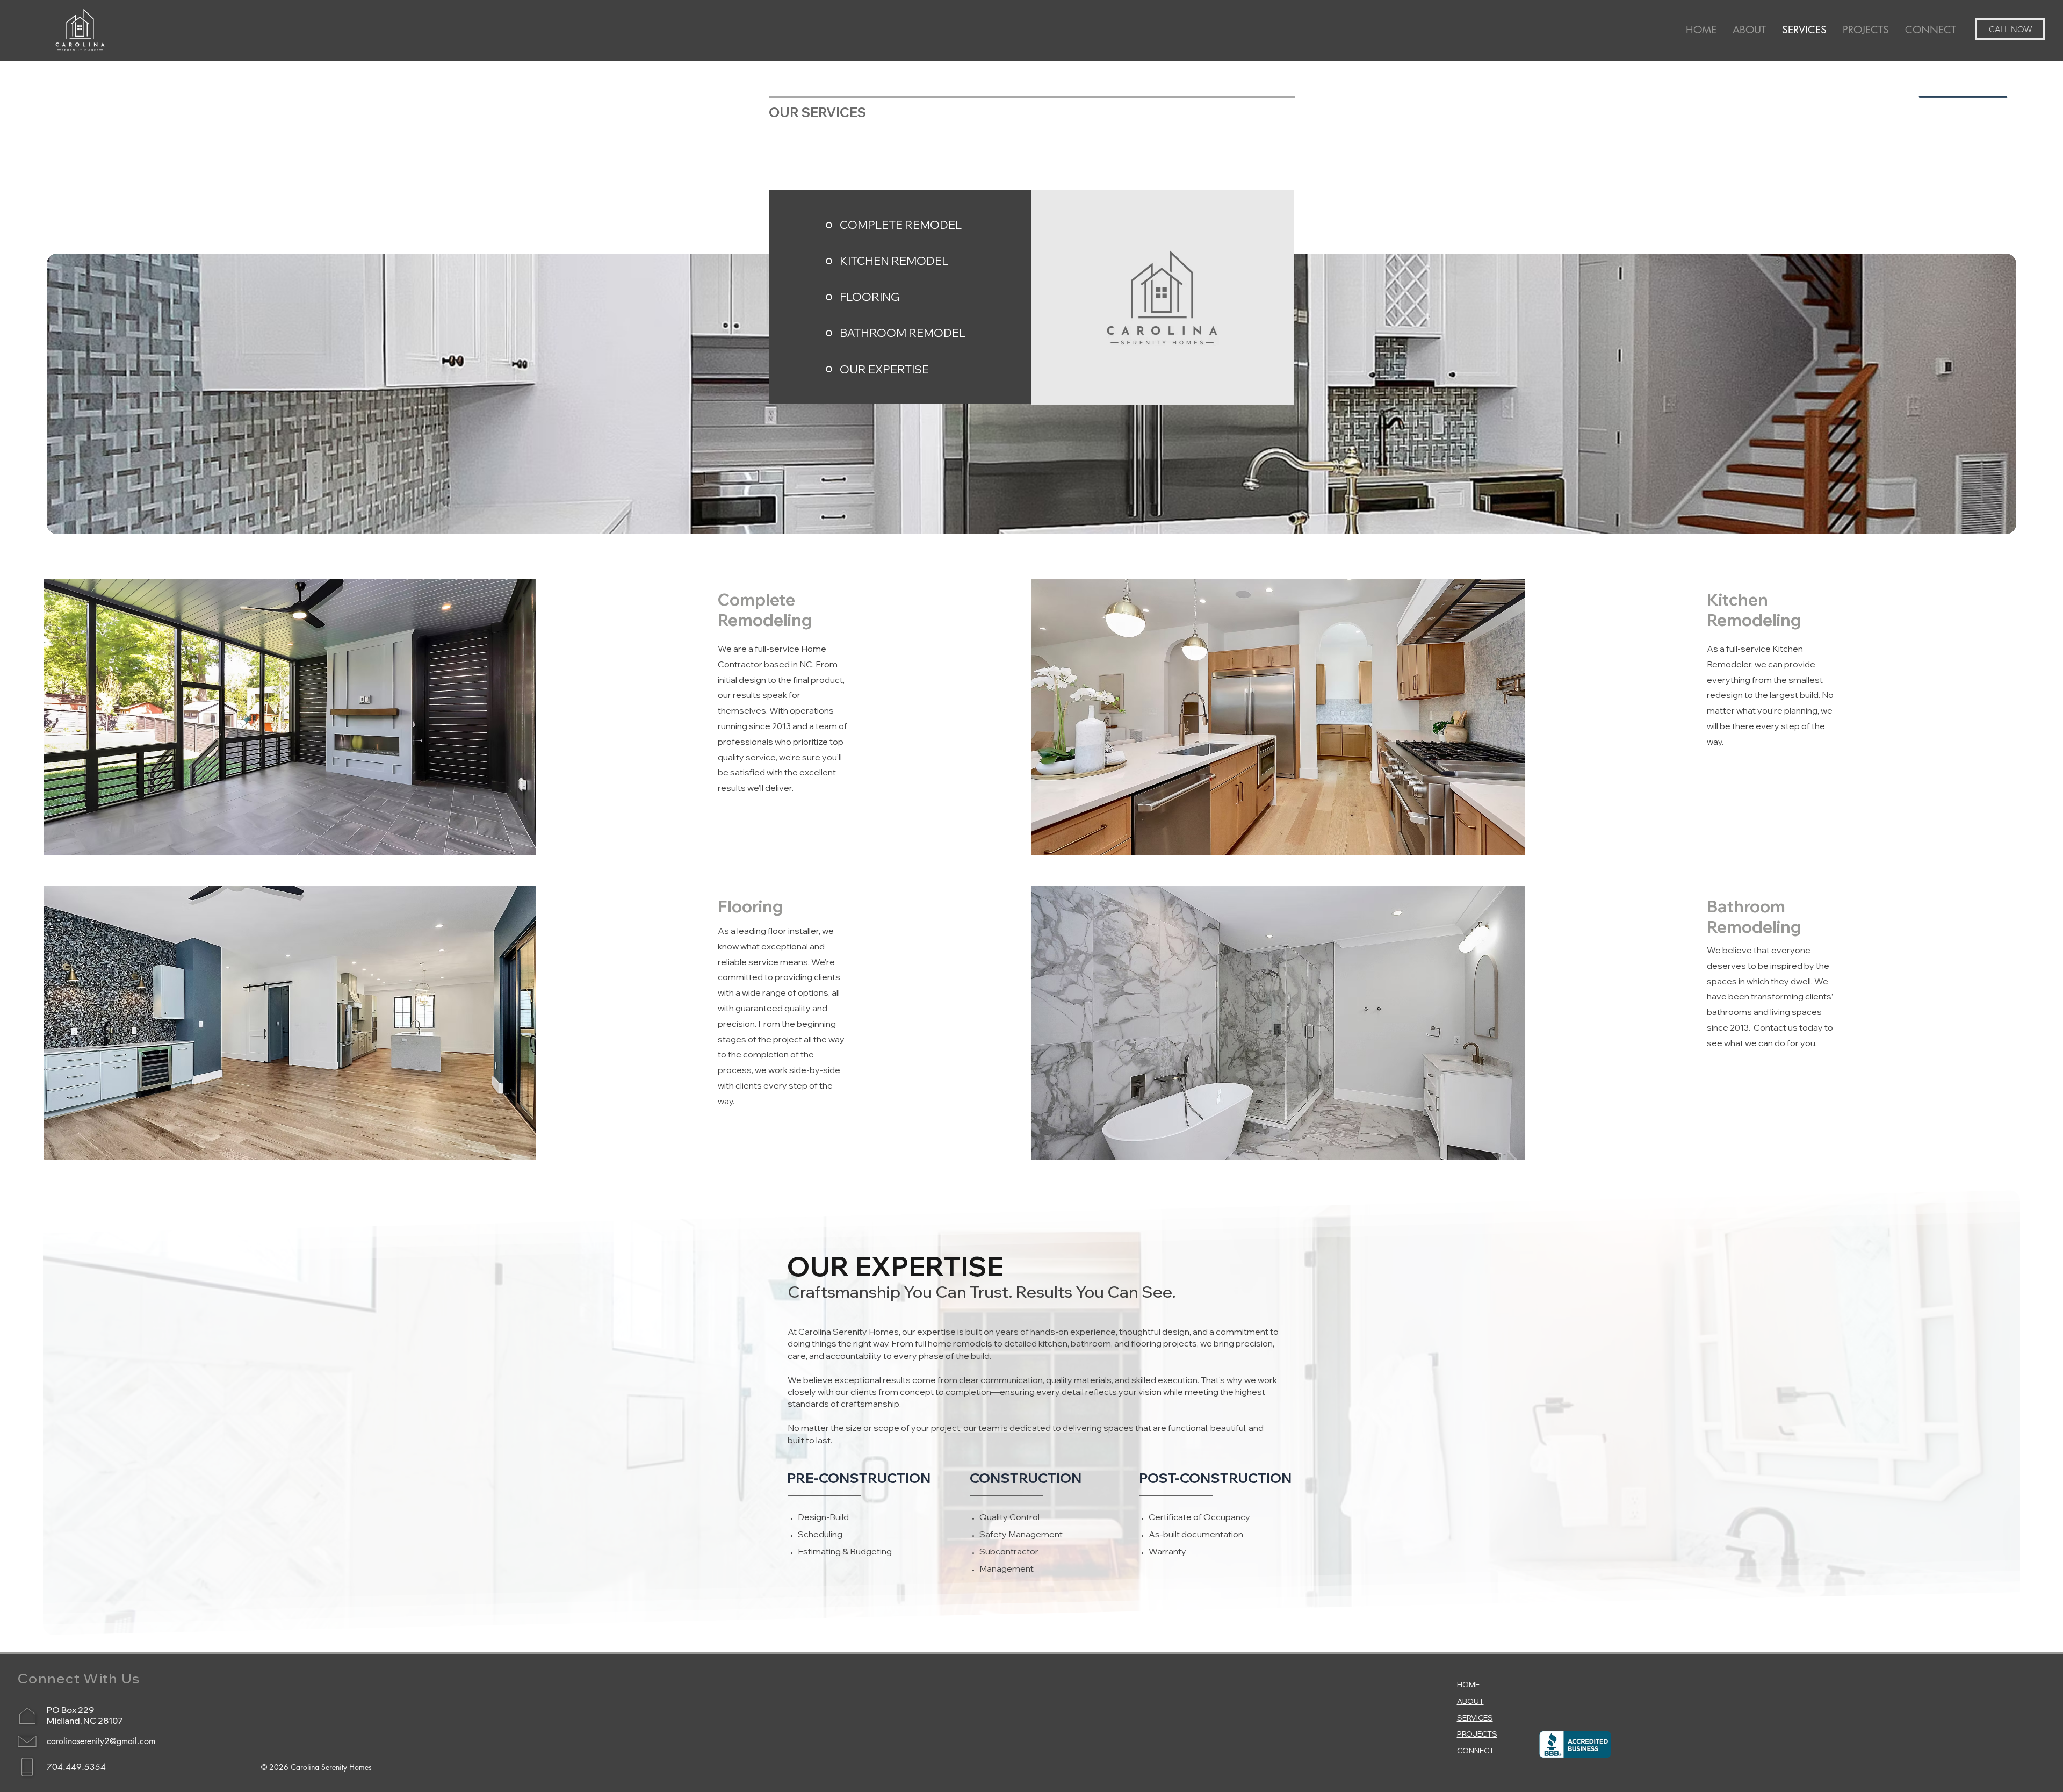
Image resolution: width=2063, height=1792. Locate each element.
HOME (1468, 1685)
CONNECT (1476, 1751)
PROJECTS (1477, 1734)
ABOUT (1470, 1701)
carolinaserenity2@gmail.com (101, 1741)
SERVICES (1475, 1718)
